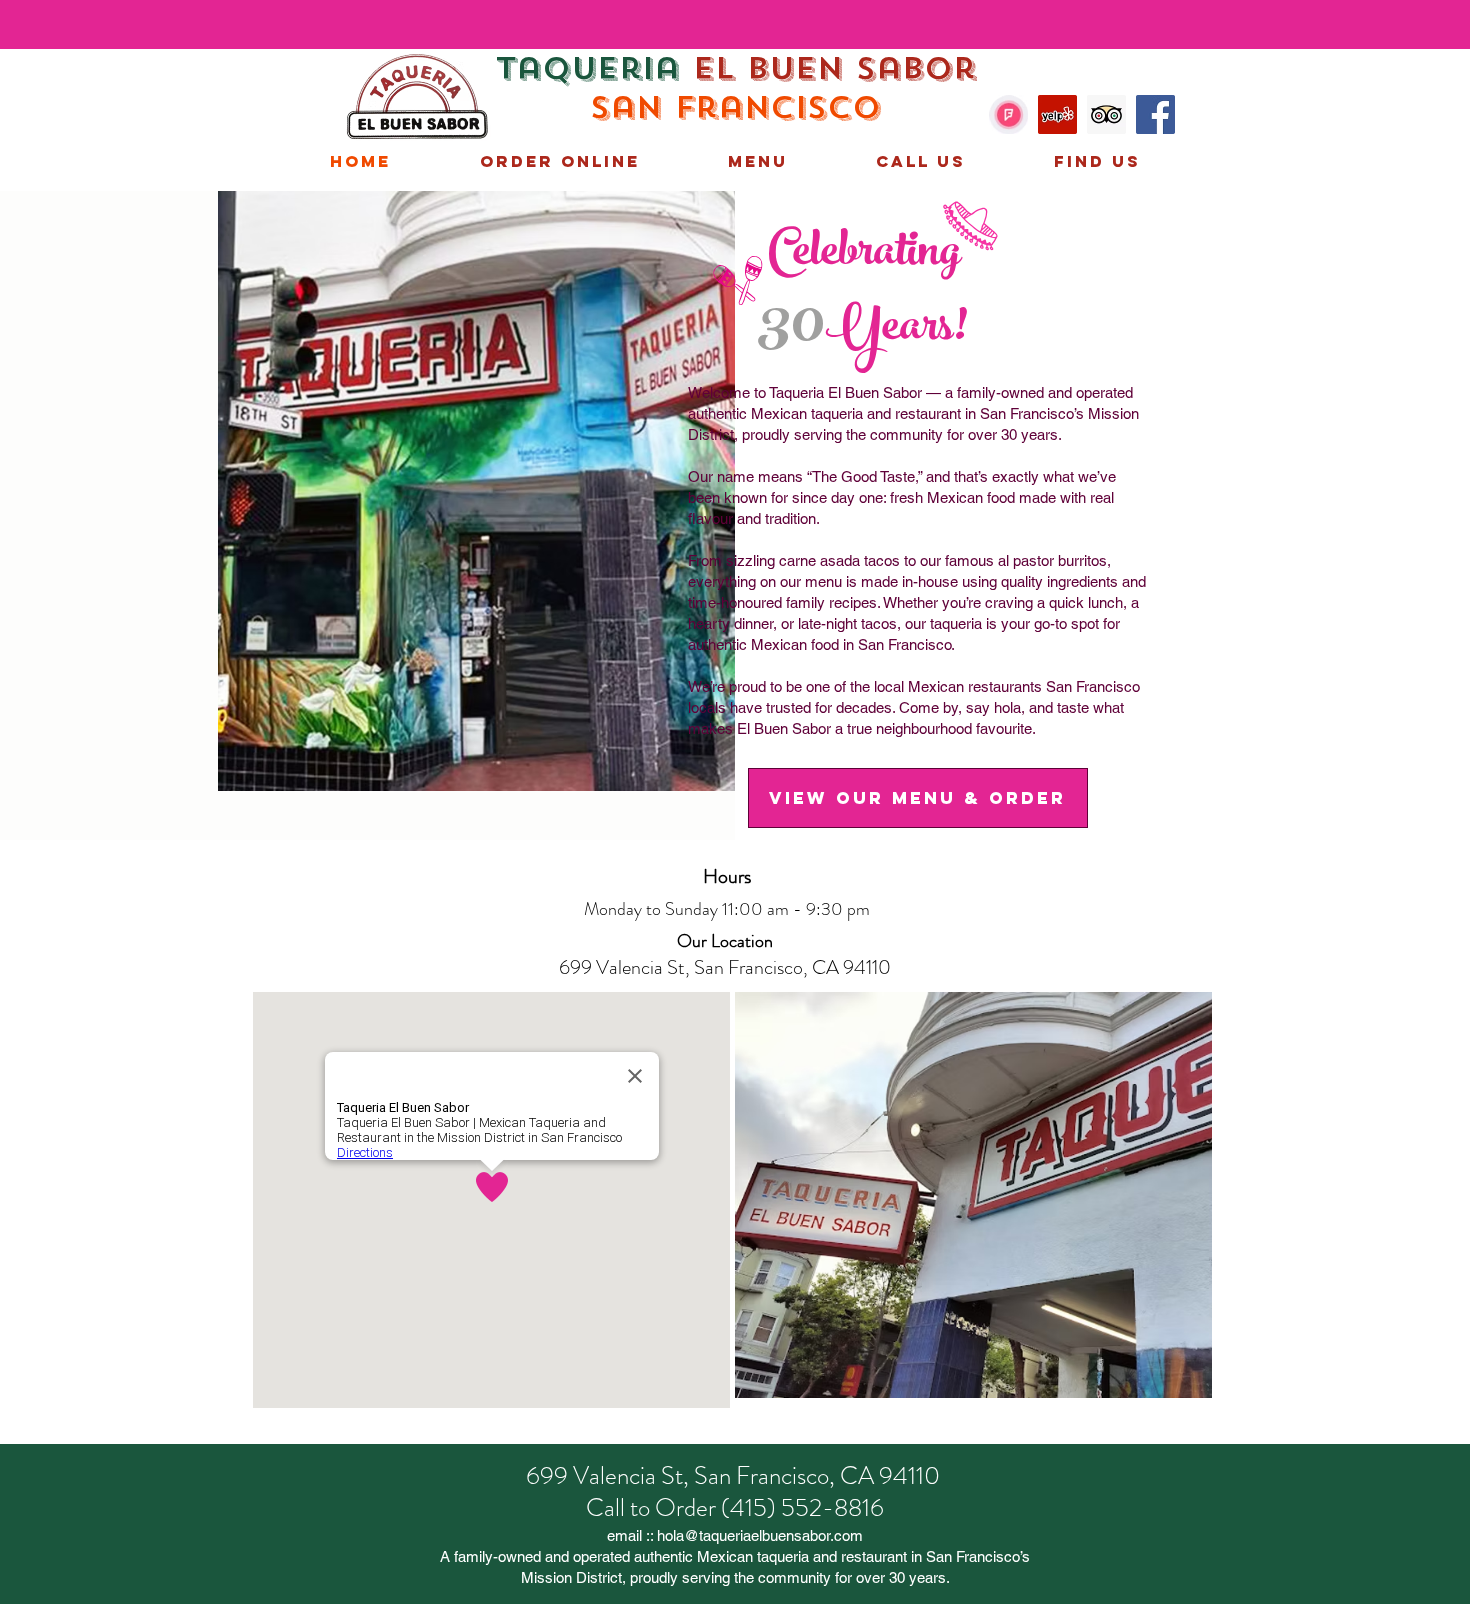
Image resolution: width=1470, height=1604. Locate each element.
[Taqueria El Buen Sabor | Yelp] (1057, 114)
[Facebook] (1155, 114)
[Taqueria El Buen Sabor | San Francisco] (1008, 114)
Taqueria (594, 69)
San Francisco (735, 108)
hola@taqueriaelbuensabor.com (760, 1535)
